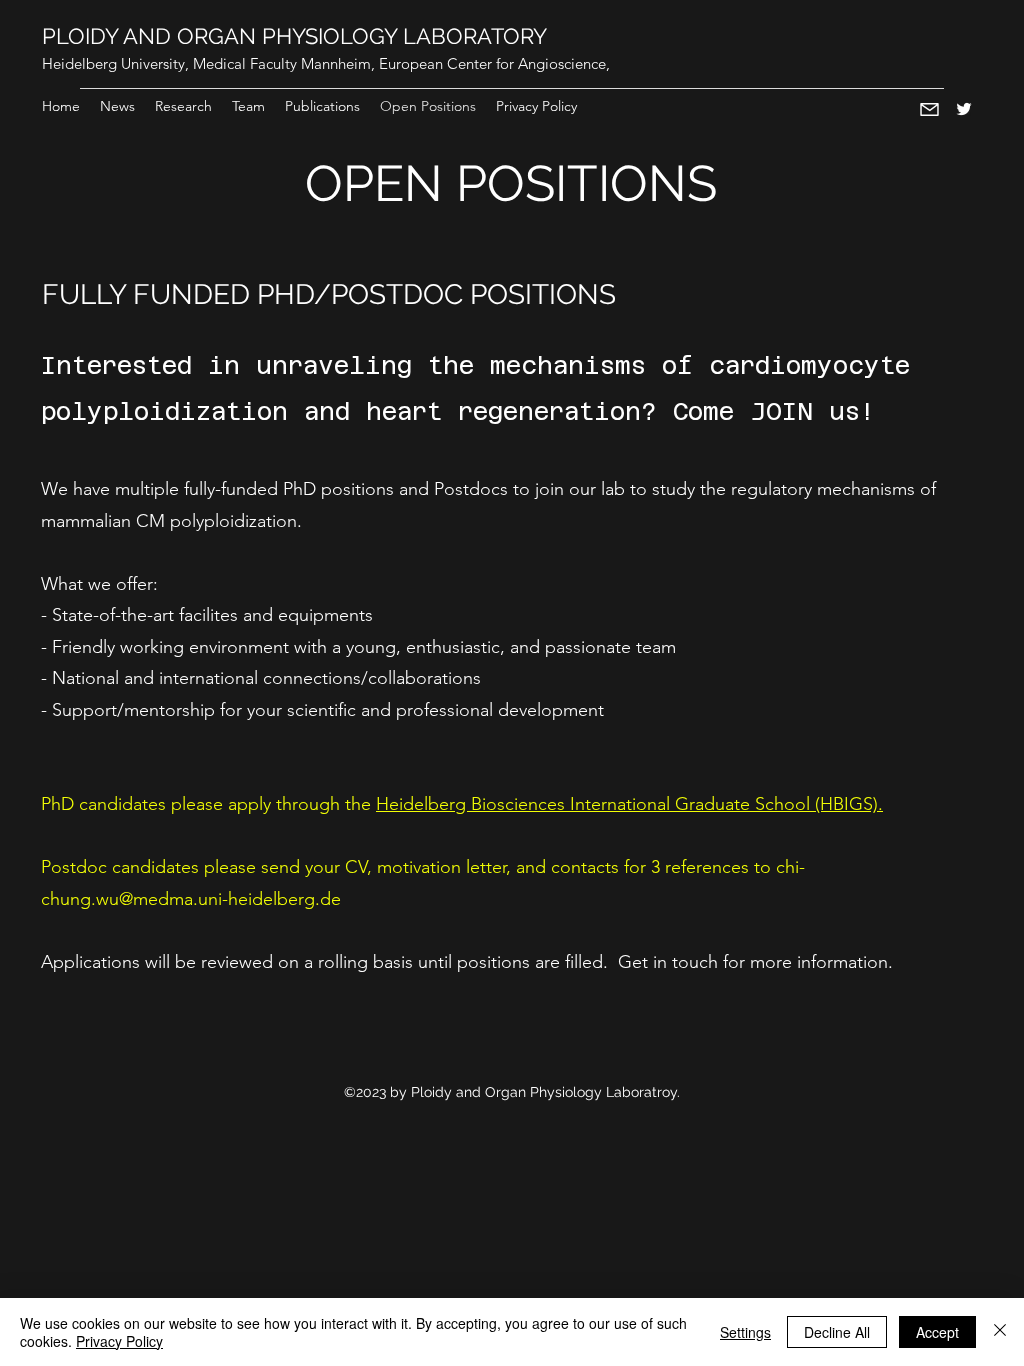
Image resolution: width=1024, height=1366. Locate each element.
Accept (937, 1332)
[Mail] (929, 109)
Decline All (837, 1332)
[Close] (1000, 1332)
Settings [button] (745, 1332)
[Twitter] (964, 109)
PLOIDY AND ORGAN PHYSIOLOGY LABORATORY (294, 36)
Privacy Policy (119, 1341)
